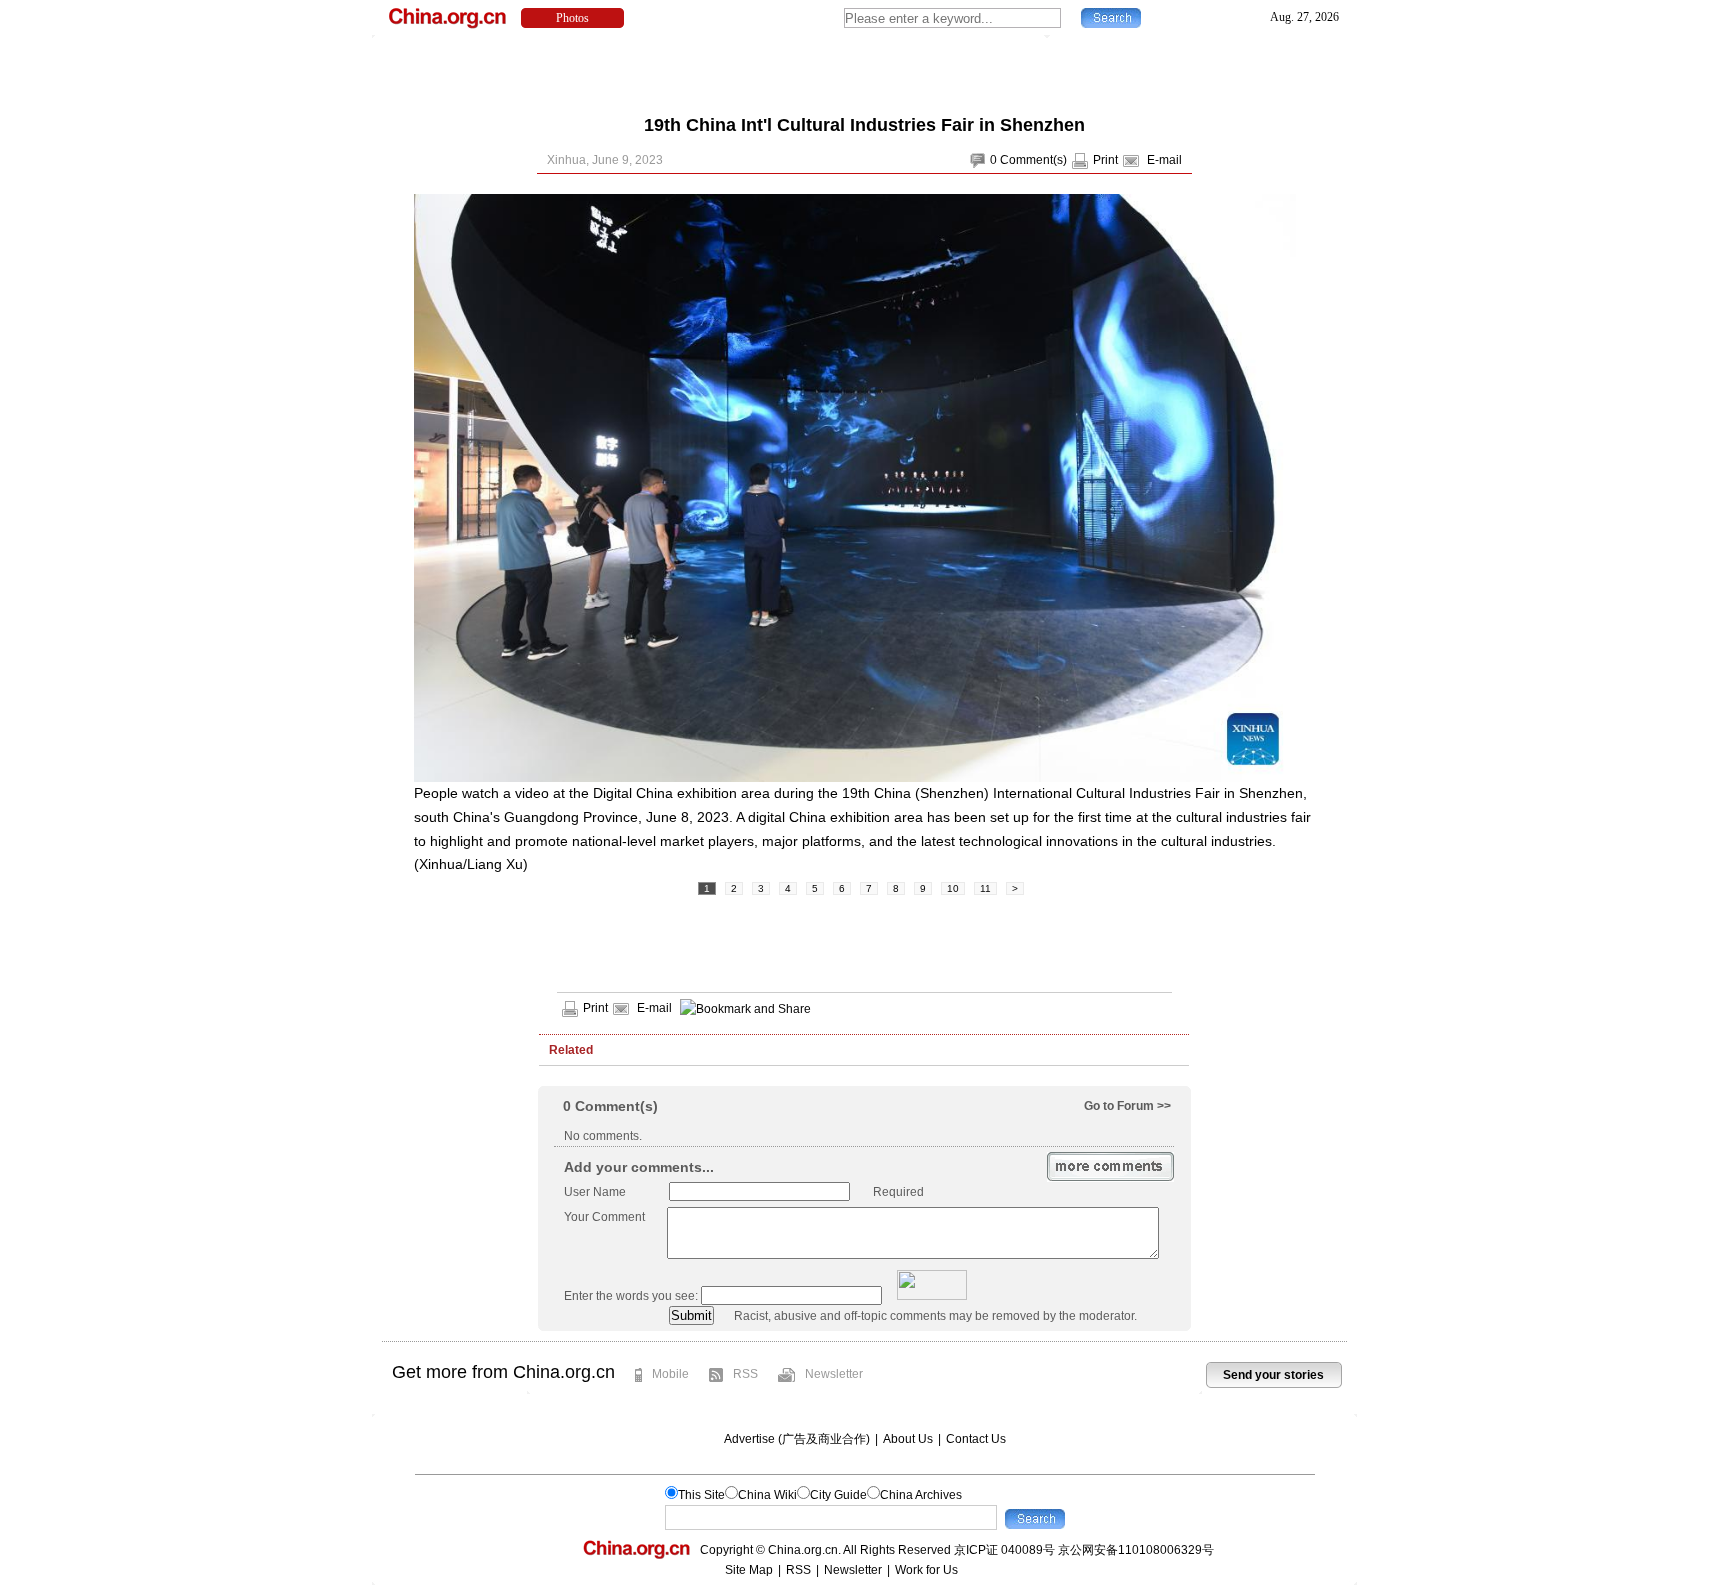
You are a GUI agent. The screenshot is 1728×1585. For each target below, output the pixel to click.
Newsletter (834, 1374)
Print (1105, 160)
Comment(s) (1033, 160)
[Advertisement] (864, 70)
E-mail (1164, 160)
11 (985, 888)
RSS (745, 1374)
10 (953, 888)
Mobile (670, 1374)
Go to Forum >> (1127, 1106)
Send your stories (1273, 1375)
